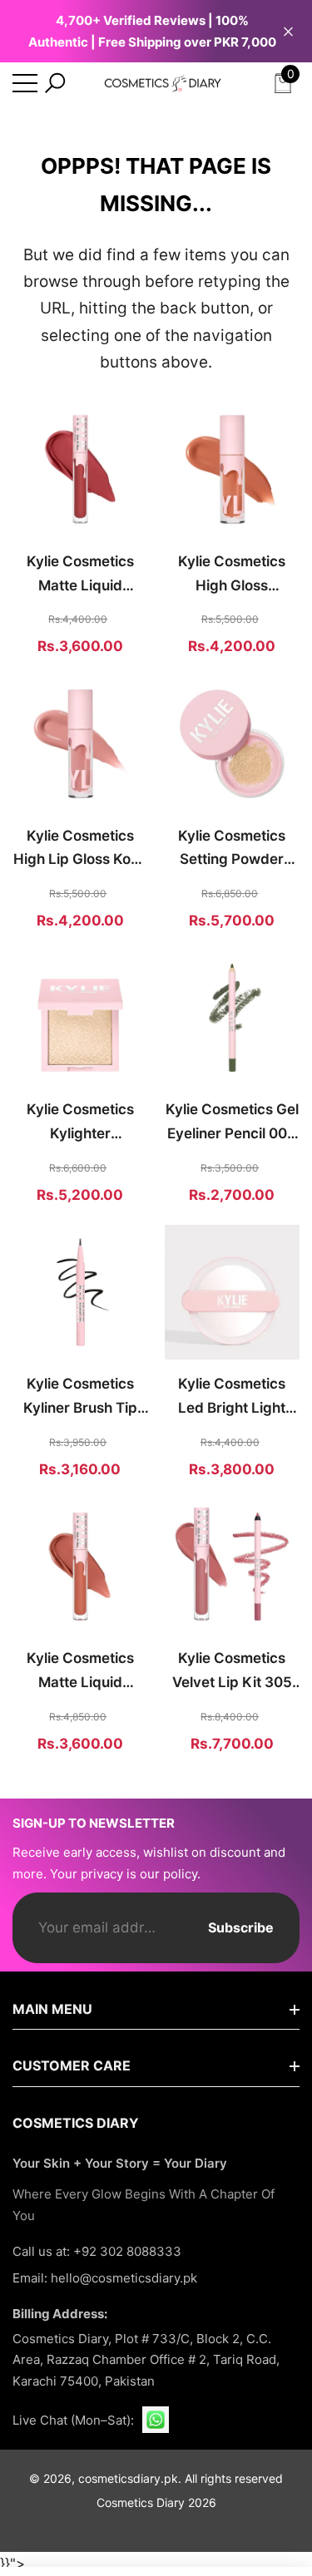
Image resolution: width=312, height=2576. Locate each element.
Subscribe (241, 1927)
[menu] (25, 83)
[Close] (288, 31)
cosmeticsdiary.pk (128, 2478)
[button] (55, 83)
